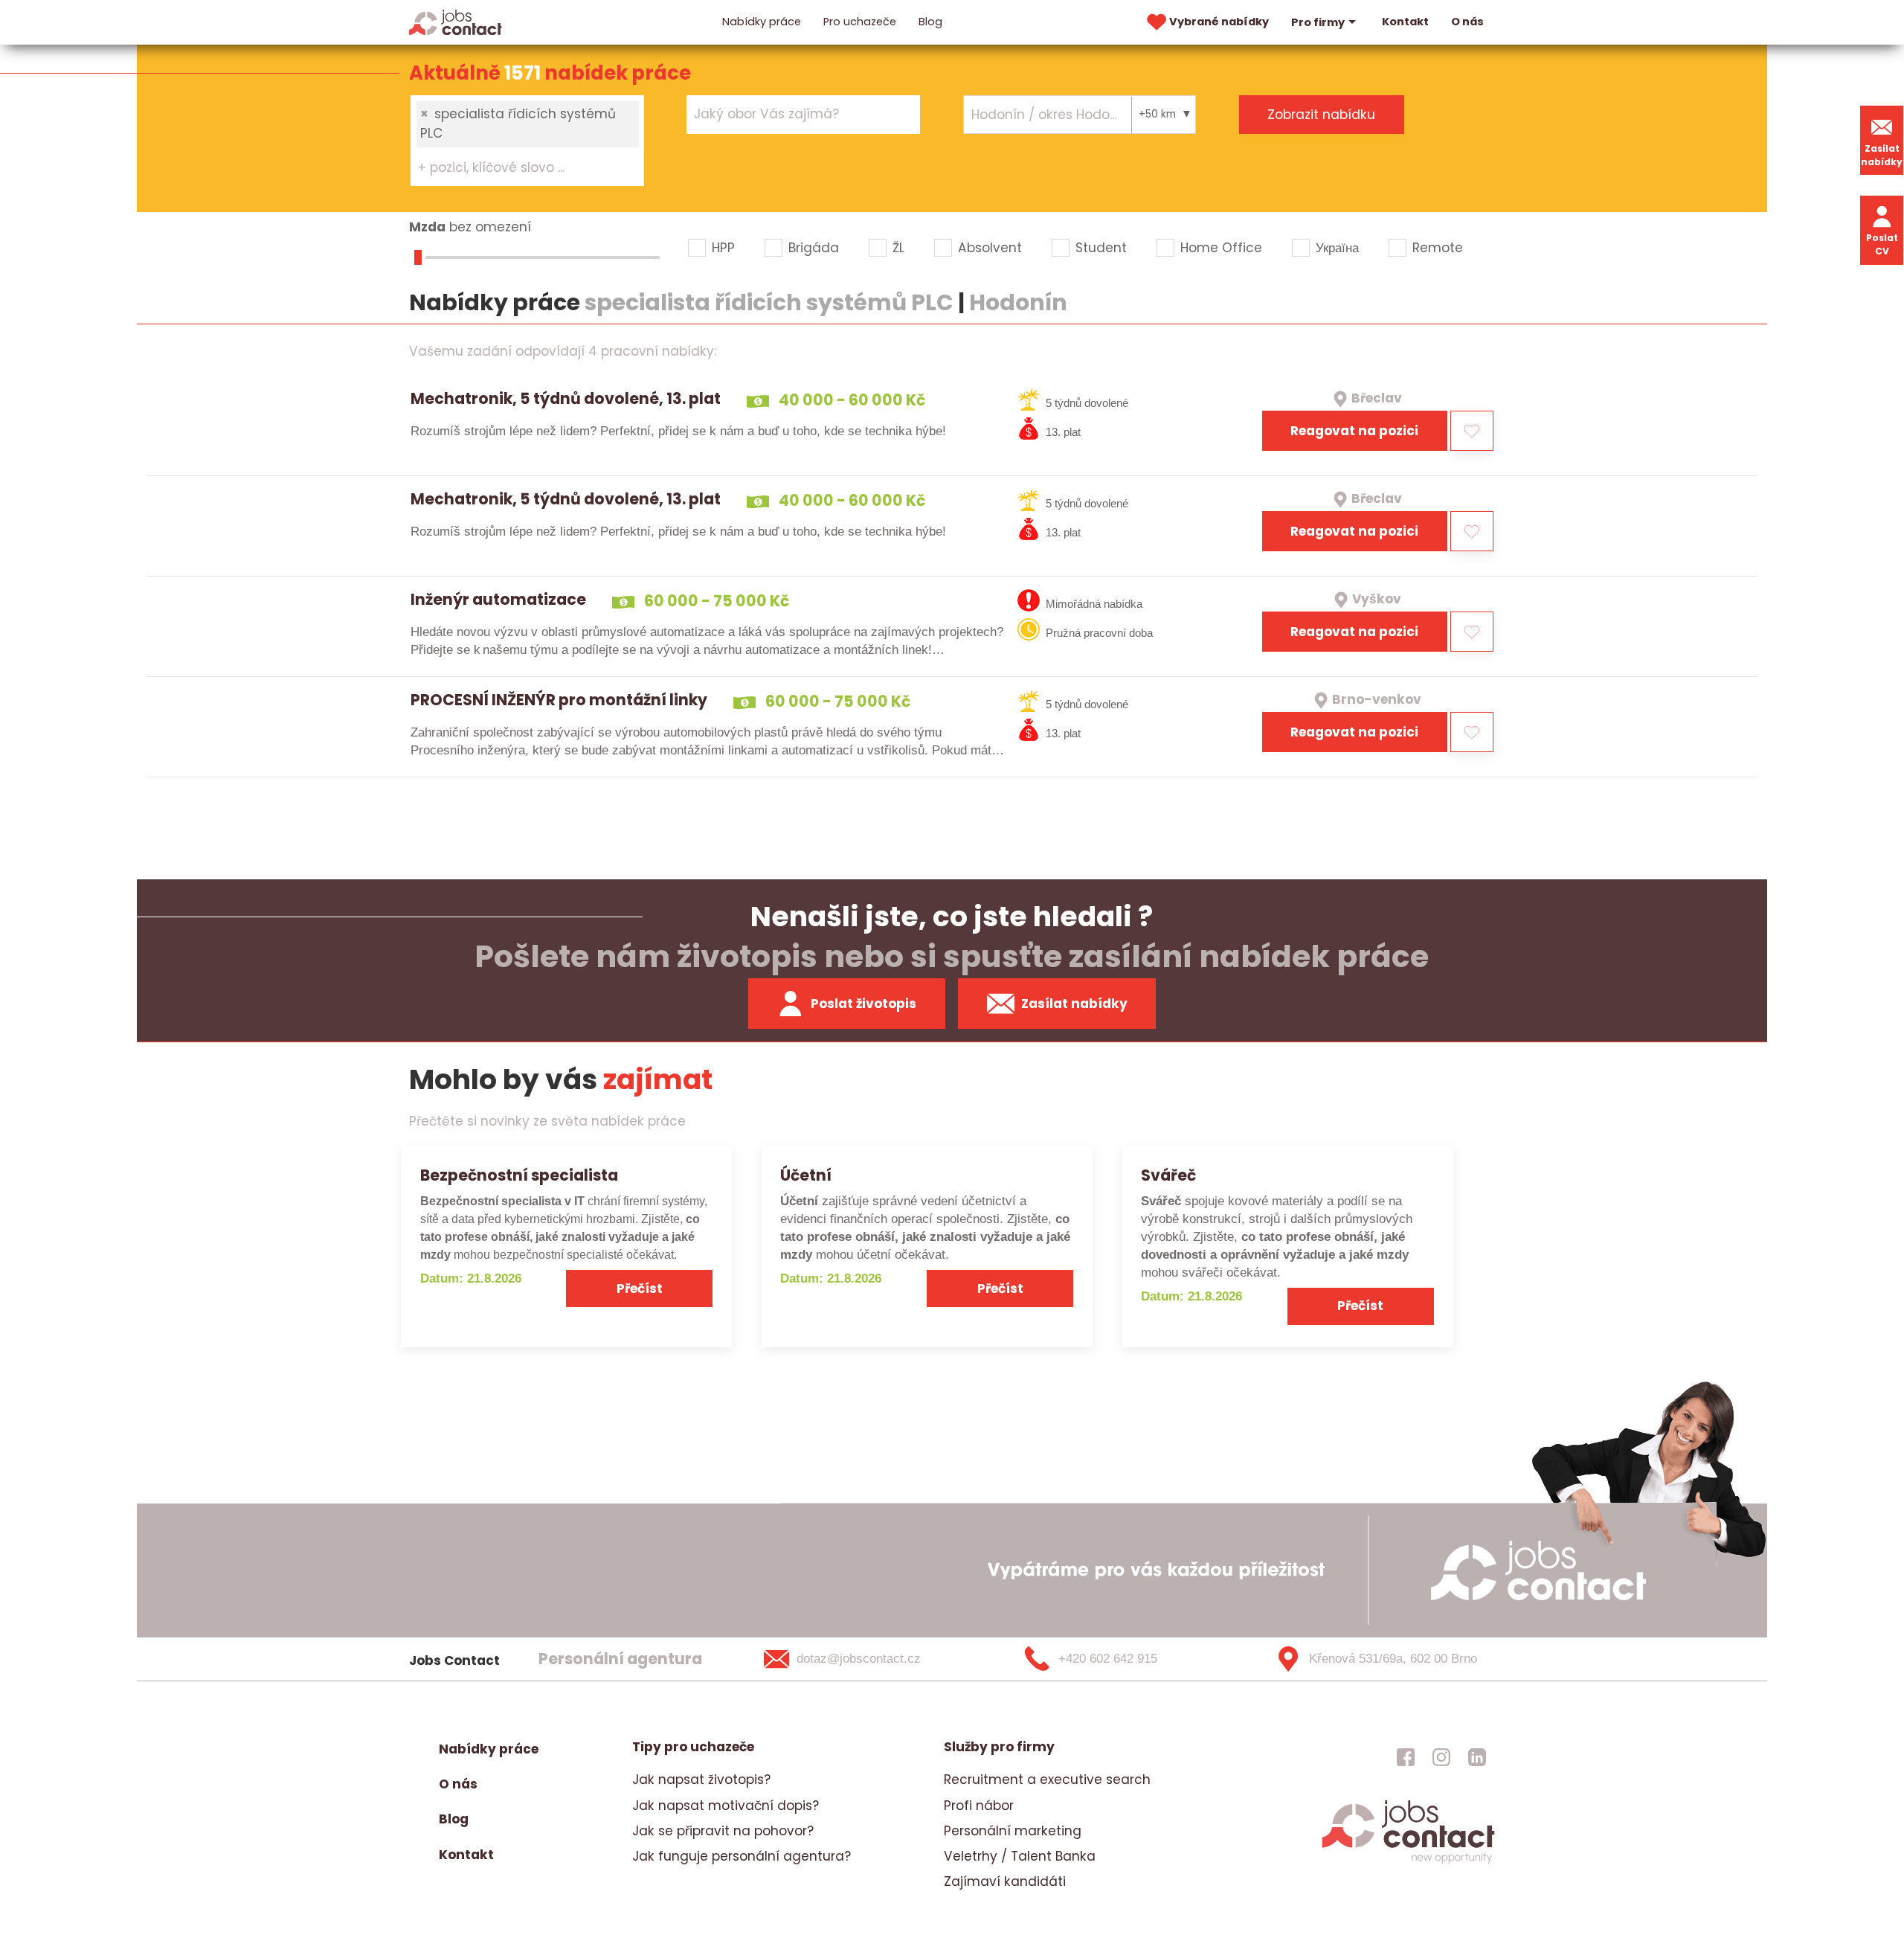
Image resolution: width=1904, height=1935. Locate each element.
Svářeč (1168, 1175)
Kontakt (1405, 22)
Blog (930, 22)
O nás (1467, 22)
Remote (1438, 248)
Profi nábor (979, 1806)
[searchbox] (518, 168)
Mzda (427, 227)
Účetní (806, 1175)
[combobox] (527, 141)
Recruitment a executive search (1047, 1780)
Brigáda (814, 248)
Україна (1337, 248)
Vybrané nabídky (1219, 22)
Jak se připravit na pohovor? (723, 1831)
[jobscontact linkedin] (1477, 1756)
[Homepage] (456, 22)
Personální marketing (1013, 1831)
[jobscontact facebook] (1406, 1756)
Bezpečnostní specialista (519, 1175)
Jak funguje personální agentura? (742, 1856)
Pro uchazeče (860, 22)
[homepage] (1408, 1861)
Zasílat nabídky (1882, 155)
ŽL (898, 248)
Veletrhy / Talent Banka (1020, 1856)
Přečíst (640, 1289)
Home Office (1221, 248)
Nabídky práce (762, 22)
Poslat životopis (863, 1004)
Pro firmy (1318, 22)
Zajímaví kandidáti (1005, 1881)
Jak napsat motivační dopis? (726, 1806)
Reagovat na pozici (1354, 431)
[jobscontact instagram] (1441, 1756)
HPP (723, 248)
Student (1101, 248)
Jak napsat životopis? (701, 1780)
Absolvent (990, 248)
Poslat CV (1882, 244)
